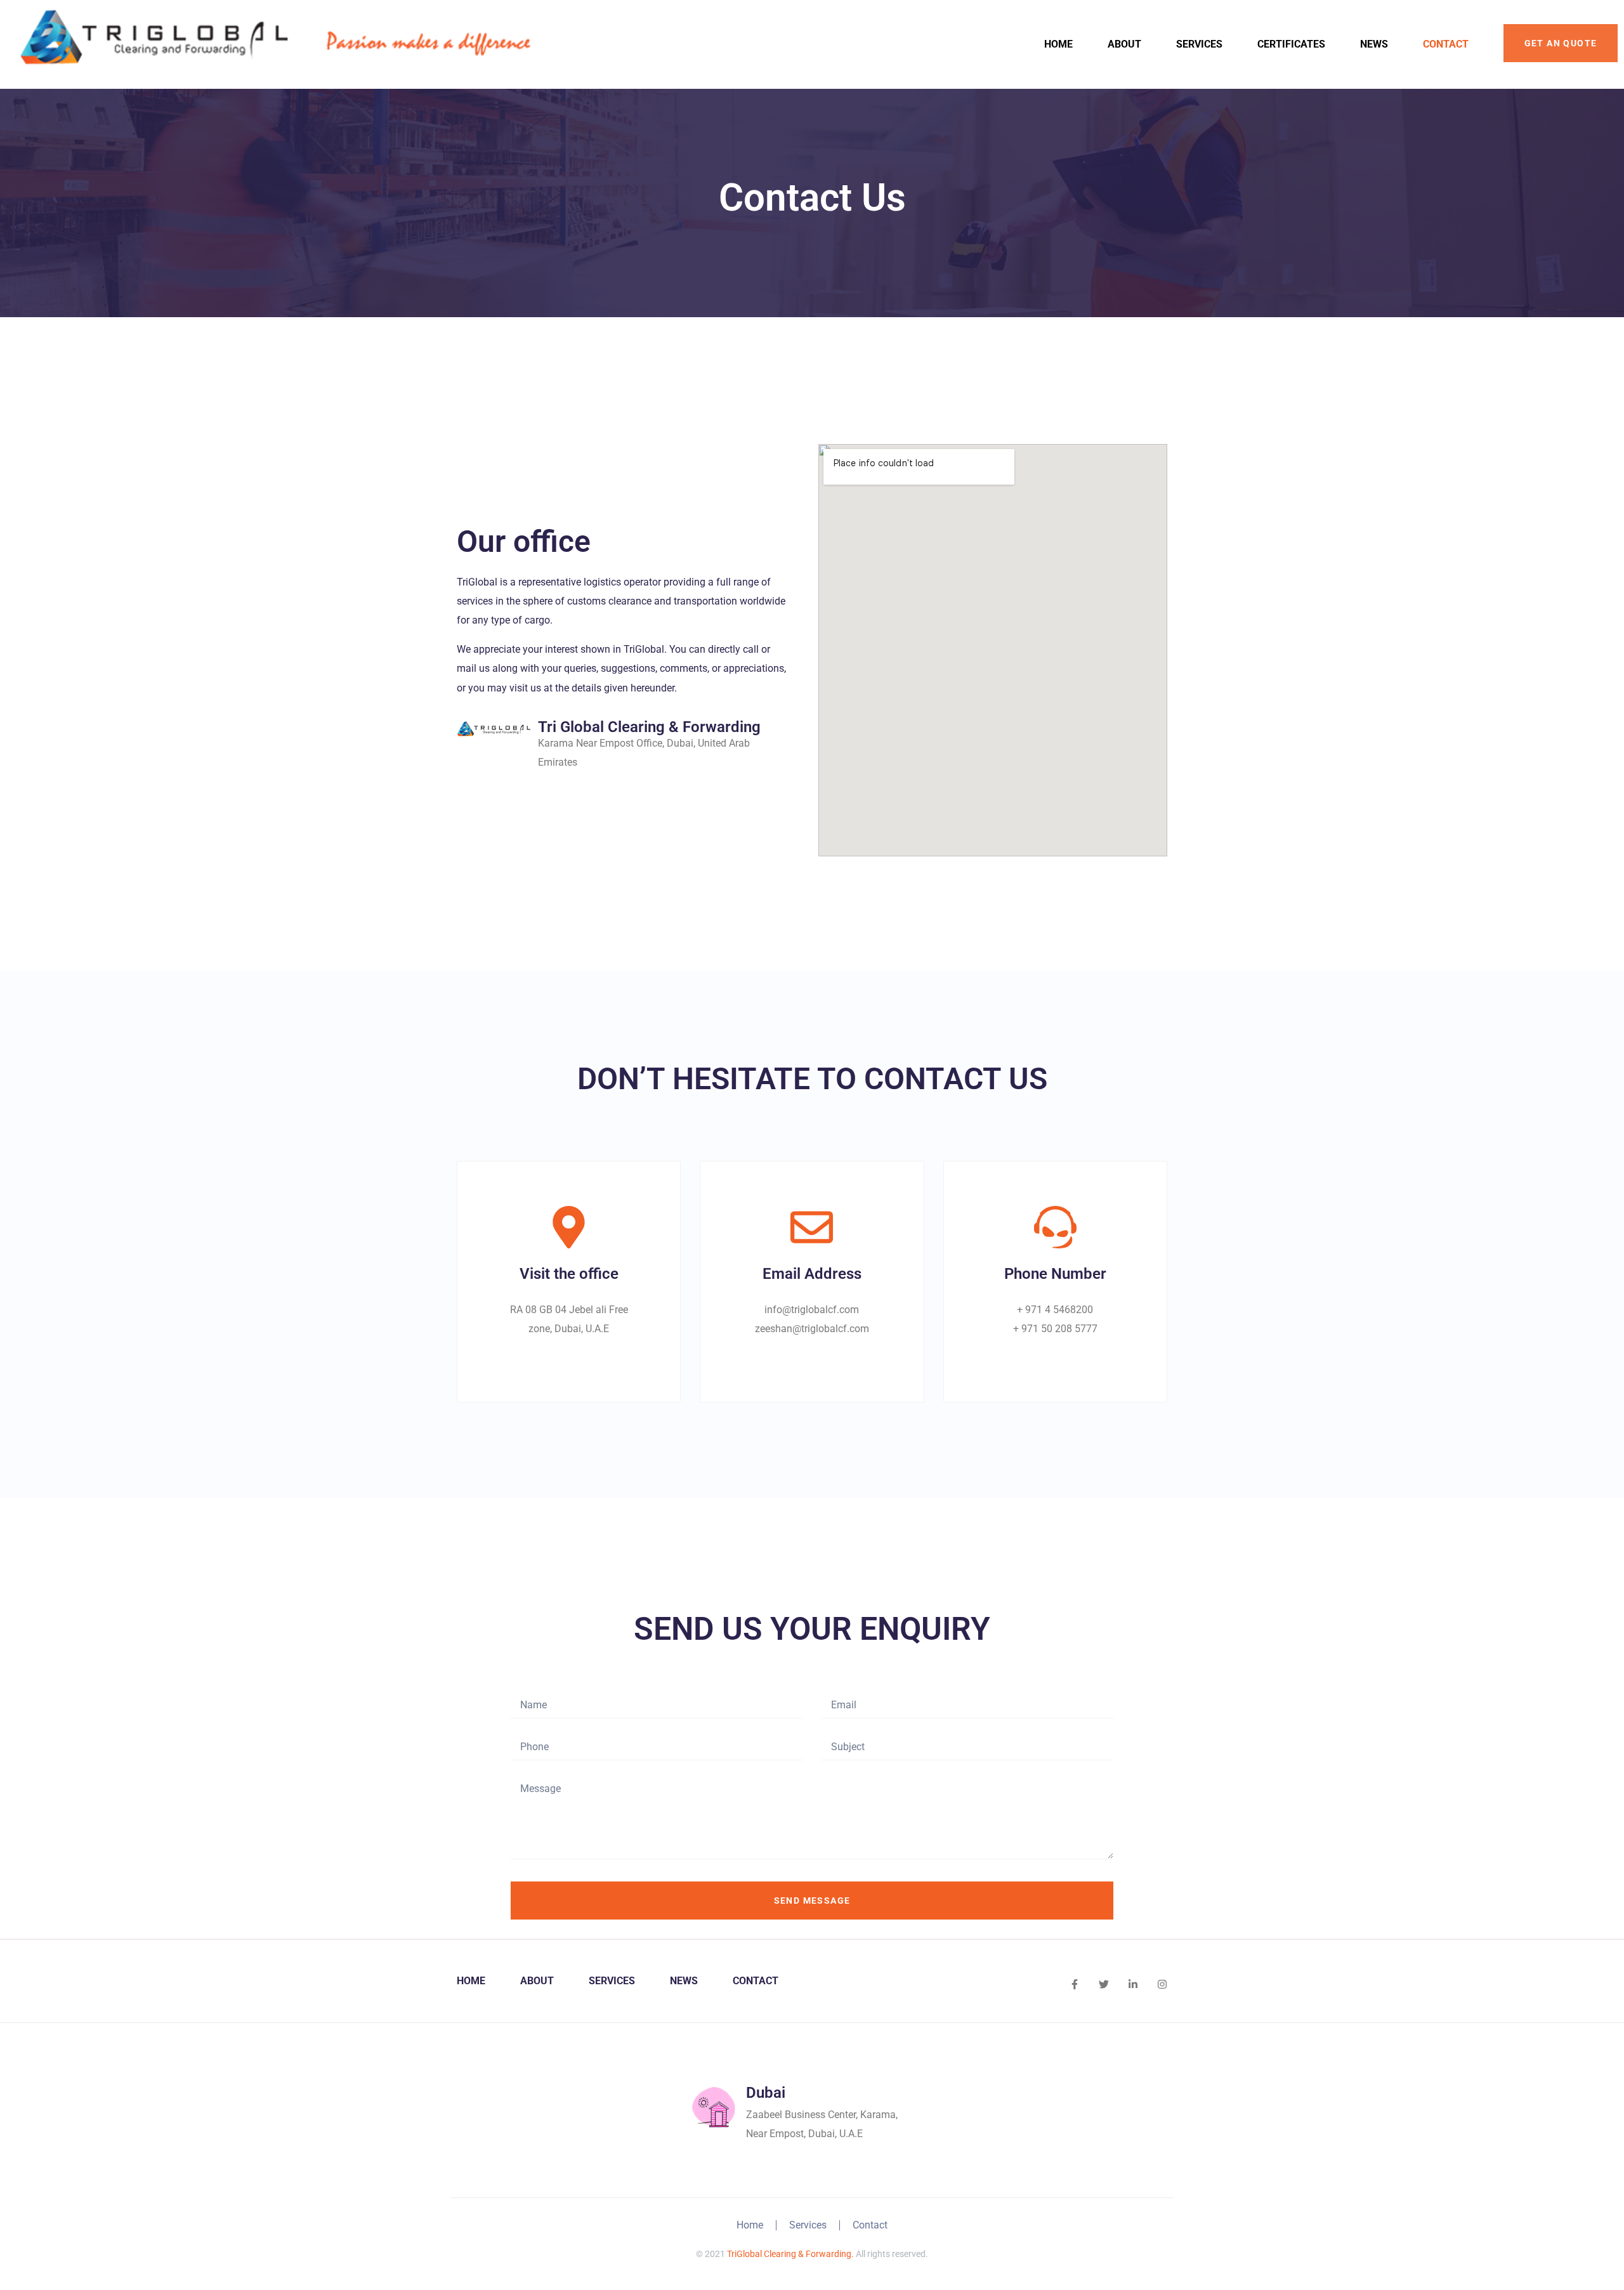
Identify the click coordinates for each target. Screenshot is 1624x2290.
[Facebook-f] (1075, 1984)
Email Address (812, 1274)
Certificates (1291, 44)
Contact (1446, 44)
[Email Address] (812, 1227)
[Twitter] (1104, 1984)
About (1124, 44)
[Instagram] (1162, 1984)
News (1374, 44)
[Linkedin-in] (1133, 1984)
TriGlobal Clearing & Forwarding (789, 2254)
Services (1199, 44)
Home (1058, 44)
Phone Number (1055, 1274)
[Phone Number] (1055, 1227)
